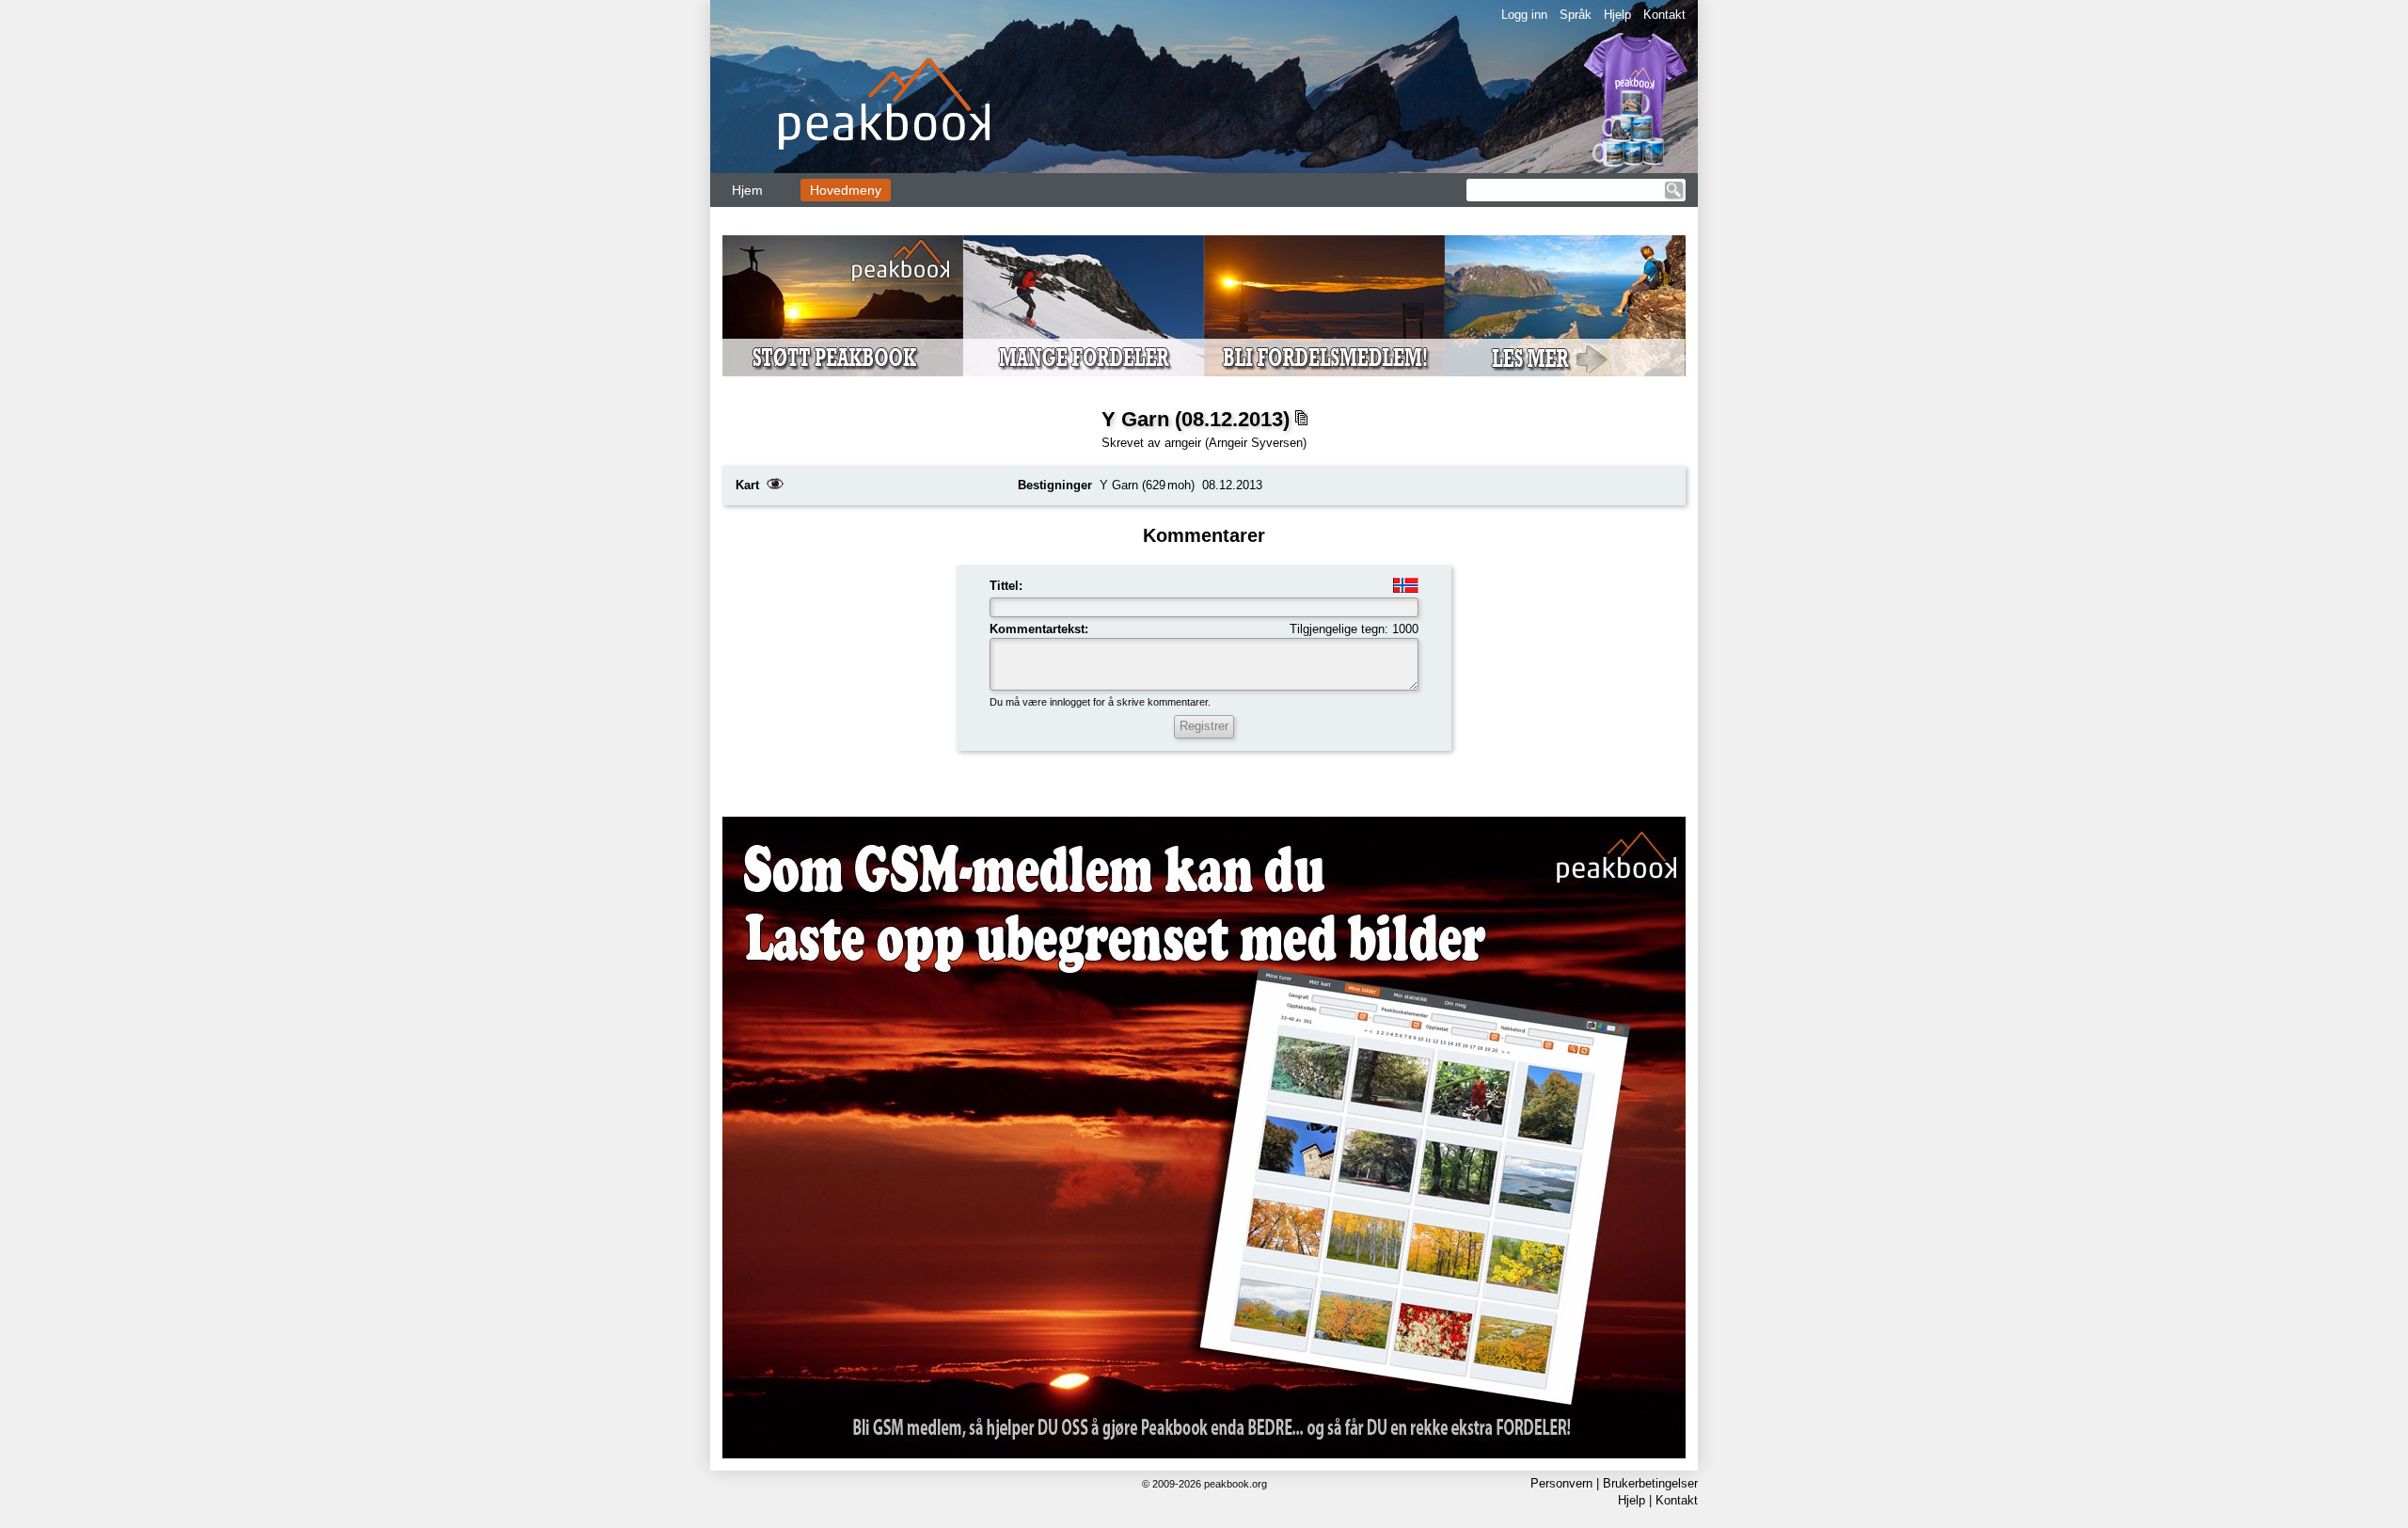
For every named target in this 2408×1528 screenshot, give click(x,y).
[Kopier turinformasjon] (1301, 418)
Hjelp (1617, 15)
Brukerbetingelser (1650, 1483)
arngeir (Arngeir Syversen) (1236, 443)
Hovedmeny (846, 190)
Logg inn (1524, 15)
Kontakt (1664, 15)
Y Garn (1119, 485)
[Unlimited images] (1204, 1138)
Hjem (747, 190)
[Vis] (775, 485)
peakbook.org (1236, 1484)
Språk (1576, 15)
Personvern (1561, 1483)
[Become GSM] (1204, 306)
